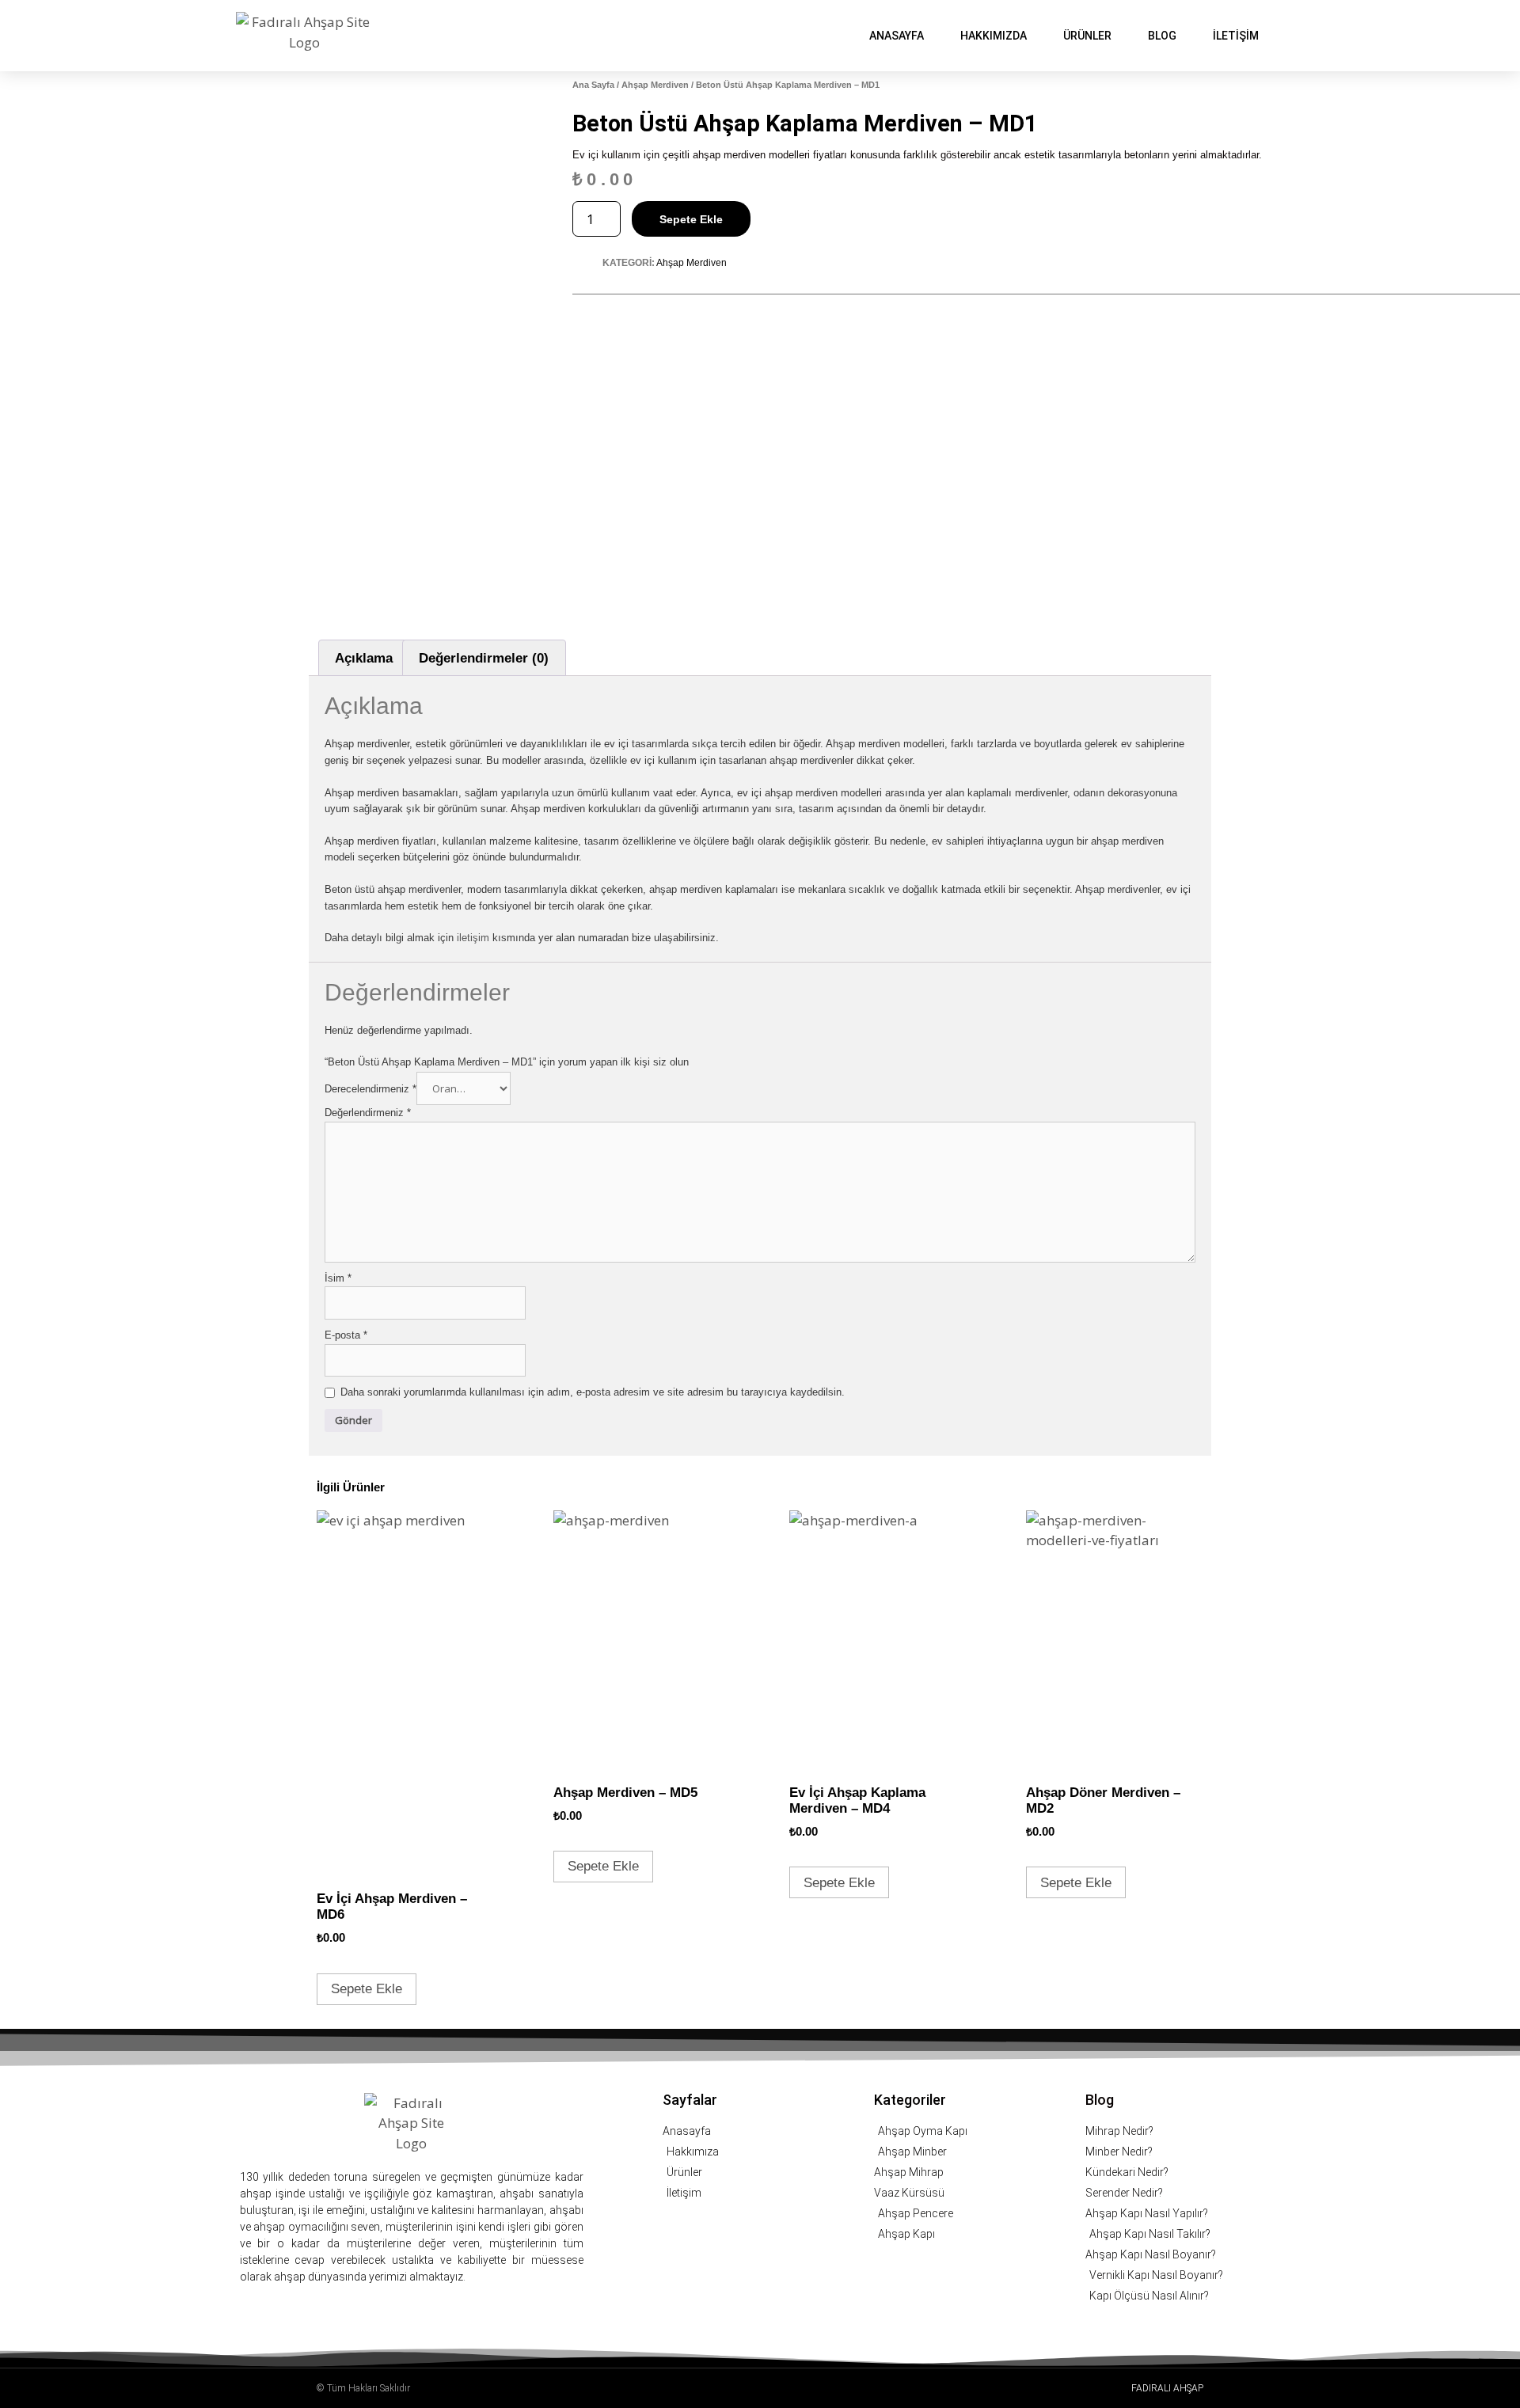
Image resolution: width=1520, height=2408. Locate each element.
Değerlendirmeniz (368, 1113)
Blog (1162, 36)
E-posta (346, 1335)
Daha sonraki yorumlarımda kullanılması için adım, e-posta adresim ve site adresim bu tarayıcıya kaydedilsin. (593, 1392)
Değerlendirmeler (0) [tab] (484, 658)
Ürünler (1087, 36)
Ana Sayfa (593, 85)
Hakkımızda (994, 36)
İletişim (1236, 36)
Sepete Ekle (691, 219)
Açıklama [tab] (364, 658)
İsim (338, 1278)
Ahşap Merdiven (655, 85)
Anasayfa (897, 36)
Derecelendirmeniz (370, 1089)
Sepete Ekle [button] (367, 1989)
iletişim (475, 938)
